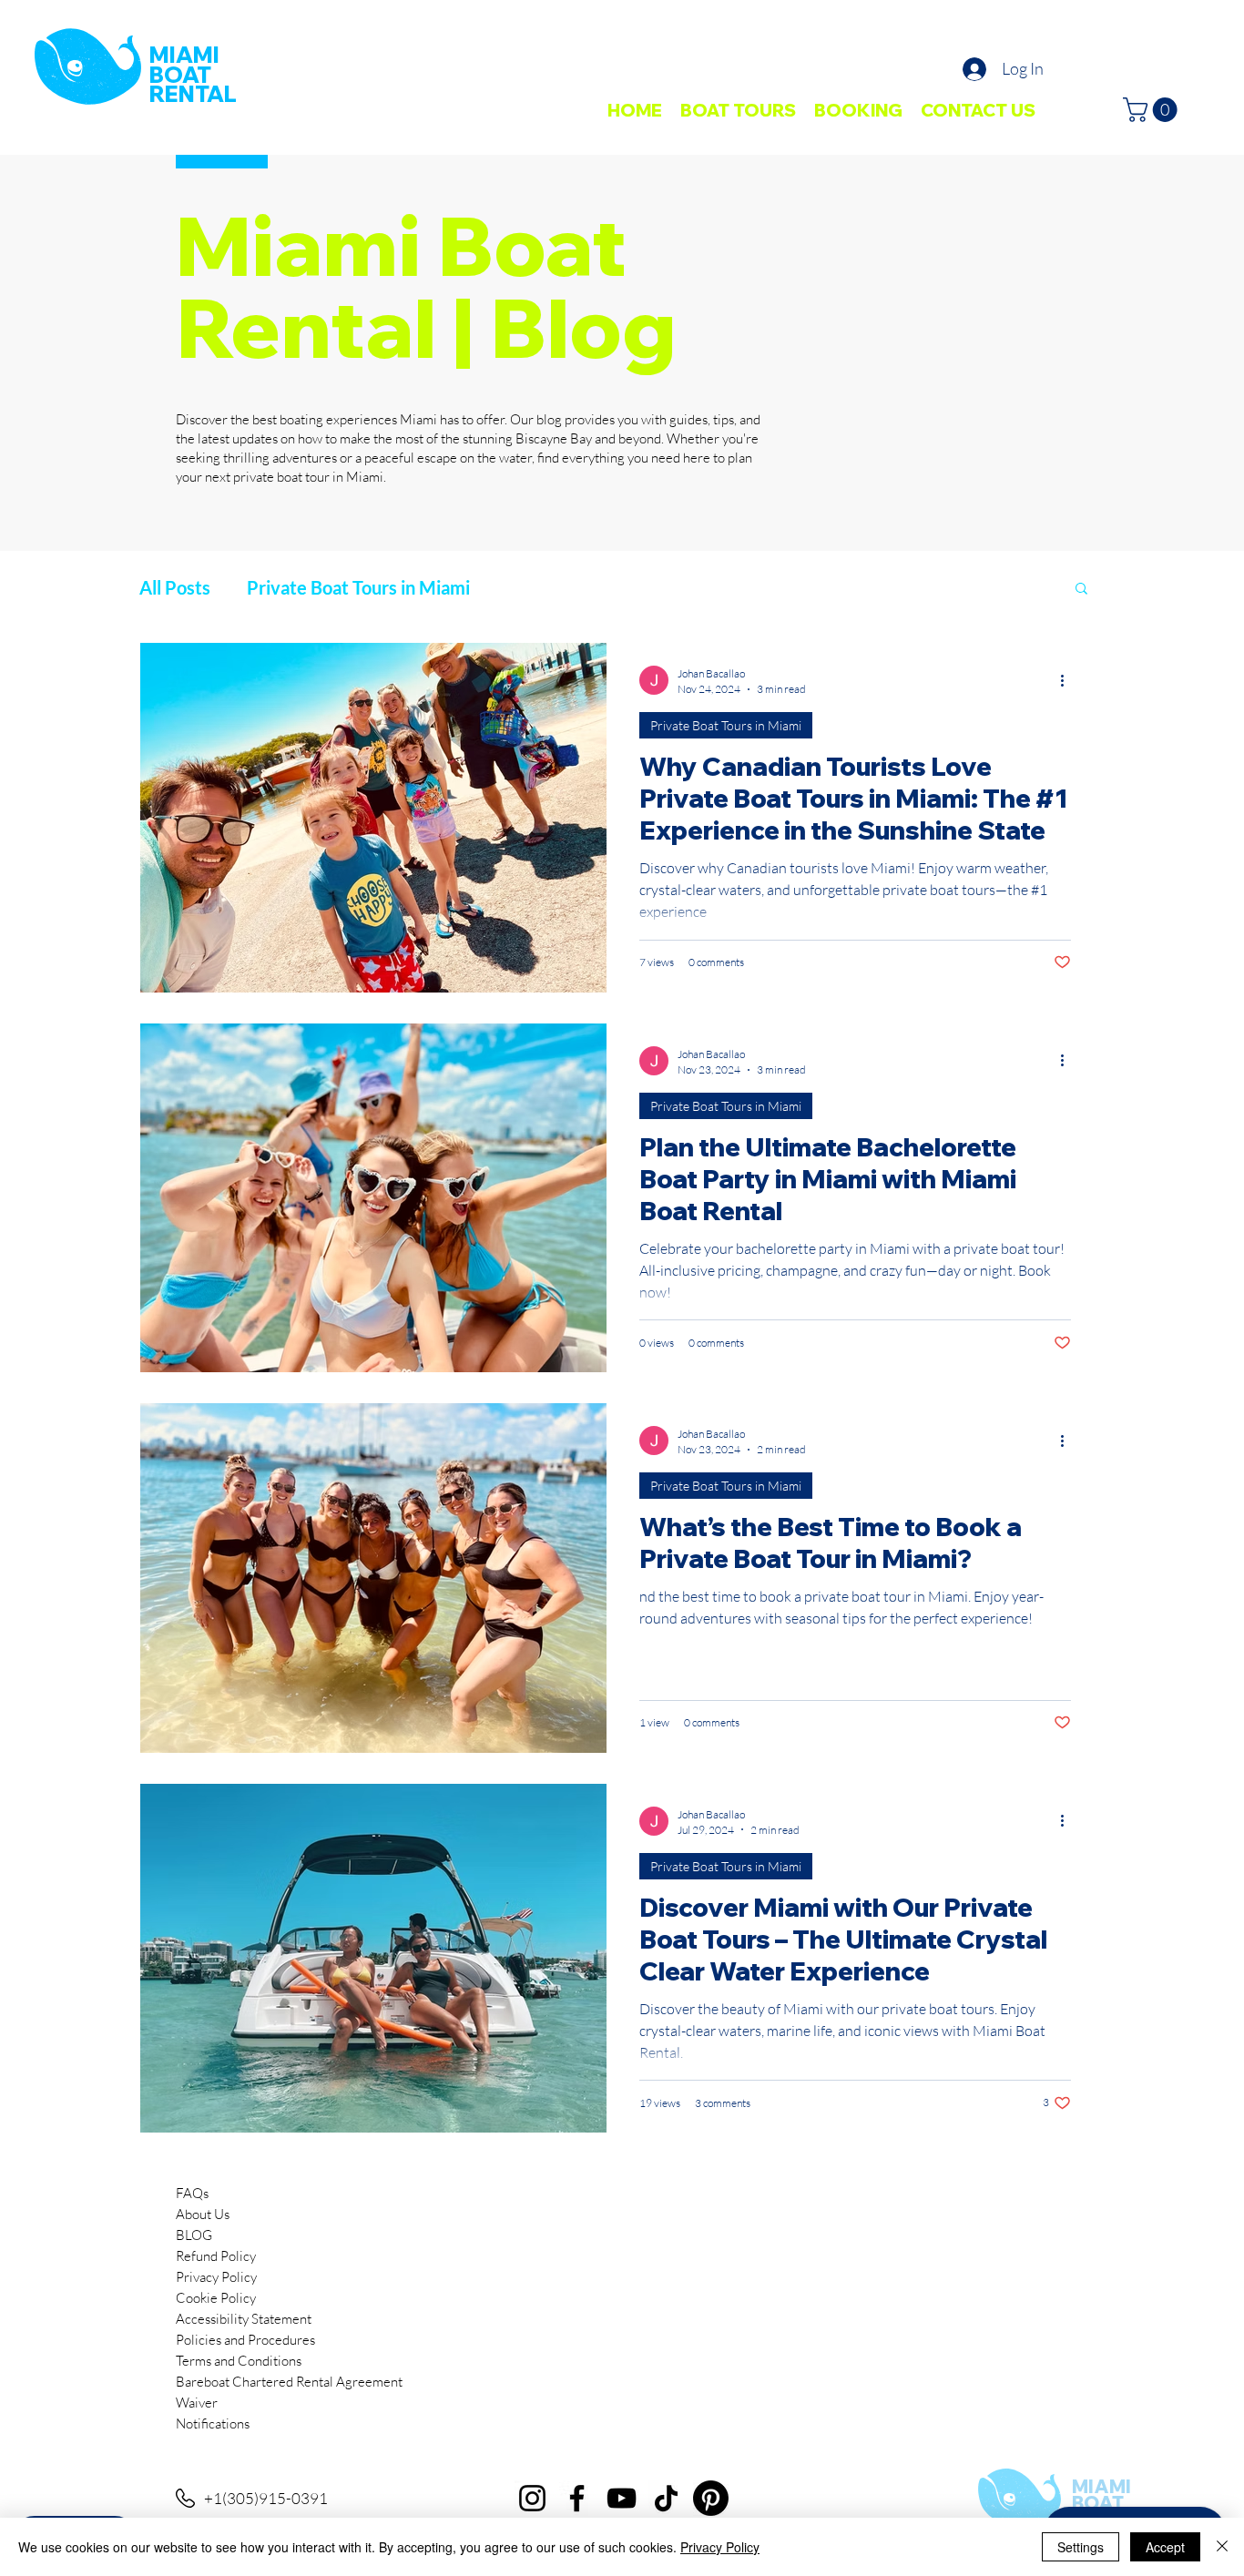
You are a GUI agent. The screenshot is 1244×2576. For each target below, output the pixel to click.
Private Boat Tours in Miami (358, 587)
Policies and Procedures (245, 2340)
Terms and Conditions (239, 2361)
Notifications (213, 2423)
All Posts (175, 587)
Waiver (197, 2403)
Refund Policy (216, 2256)
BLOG (194, 2235)
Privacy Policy (216, 2277)
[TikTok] (666, 2498)
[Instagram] (532, 2498)
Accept (1165, 2547)
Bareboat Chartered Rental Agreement (289, 2382)
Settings (1081, 2547)
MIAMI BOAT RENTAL (193, 74)
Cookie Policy (216, 2298)
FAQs (192, 2193)
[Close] (1222, 2547)
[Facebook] (577, 2498)
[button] (1153, 110)
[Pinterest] (711, 2498)
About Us (203, 2214)
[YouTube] (622, 2498)
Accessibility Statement (244, 2319)
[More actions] (1068, 680)
